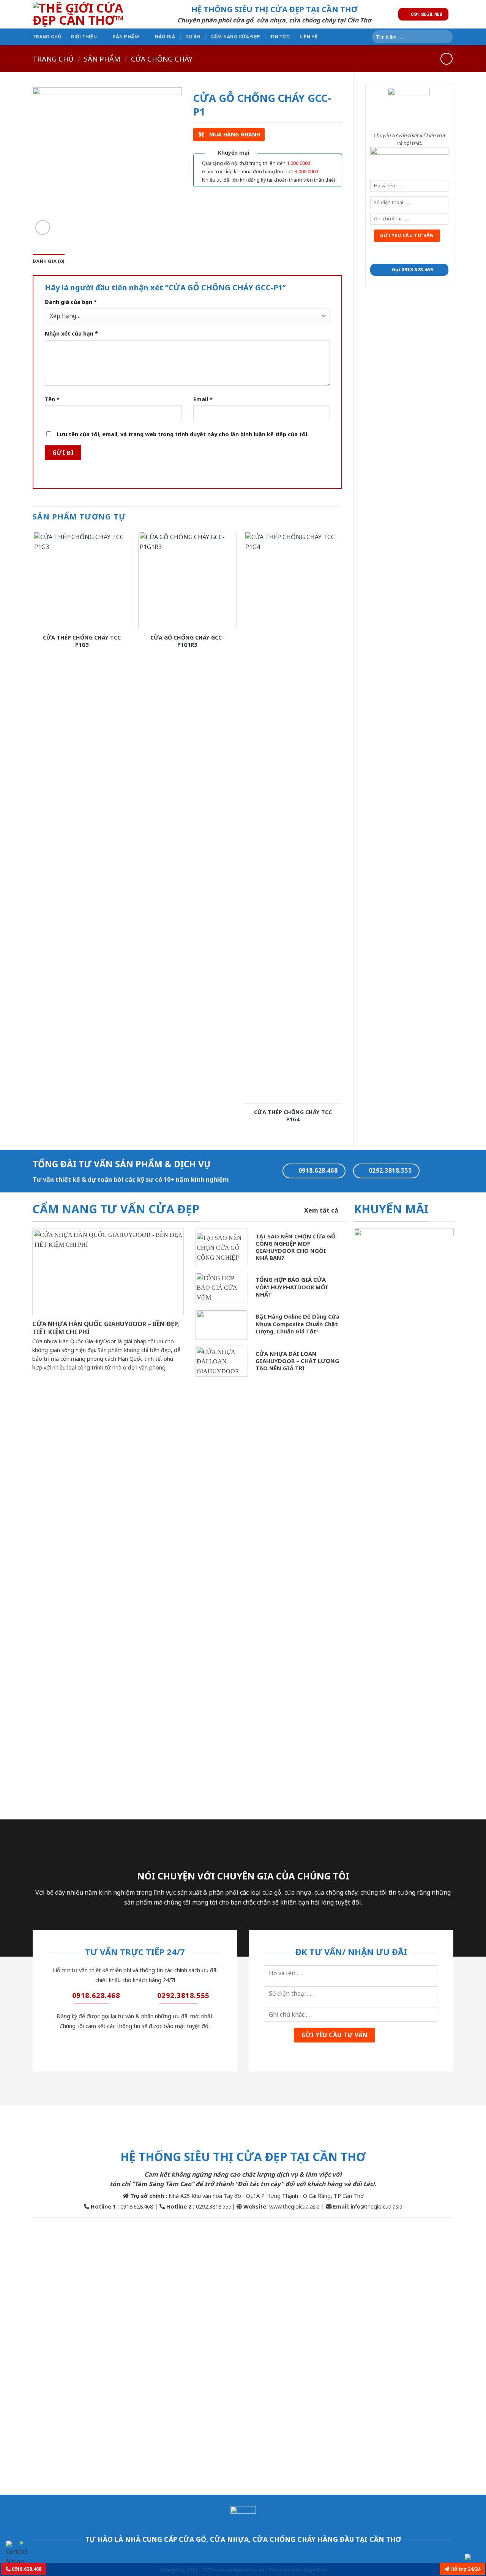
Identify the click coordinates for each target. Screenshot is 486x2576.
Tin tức (280, 37)
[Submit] (446, 37)
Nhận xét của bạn (71, 333)
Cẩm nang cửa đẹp (235, 37)
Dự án (193, 37)
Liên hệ (309, 37)
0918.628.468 (26, 2569)
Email (203, 399)
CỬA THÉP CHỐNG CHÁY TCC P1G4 (293, 1116)
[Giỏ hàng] (358, 36)
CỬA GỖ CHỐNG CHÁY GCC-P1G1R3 (187, 641)
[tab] (49, 261)
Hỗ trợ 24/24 (465, 2569)
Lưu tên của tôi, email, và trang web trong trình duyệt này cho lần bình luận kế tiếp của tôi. (183, 434)
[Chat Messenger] (474, 2557)
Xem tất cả (321, 1210)
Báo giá (165, 37)
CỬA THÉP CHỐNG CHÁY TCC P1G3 (82, 641)
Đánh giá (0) (49, 261)
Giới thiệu (84, 37)
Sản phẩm (126, 37)
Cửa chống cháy (162, 59)
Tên (52, 399)
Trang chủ (47, 37)
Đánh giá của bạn (71, 302)
